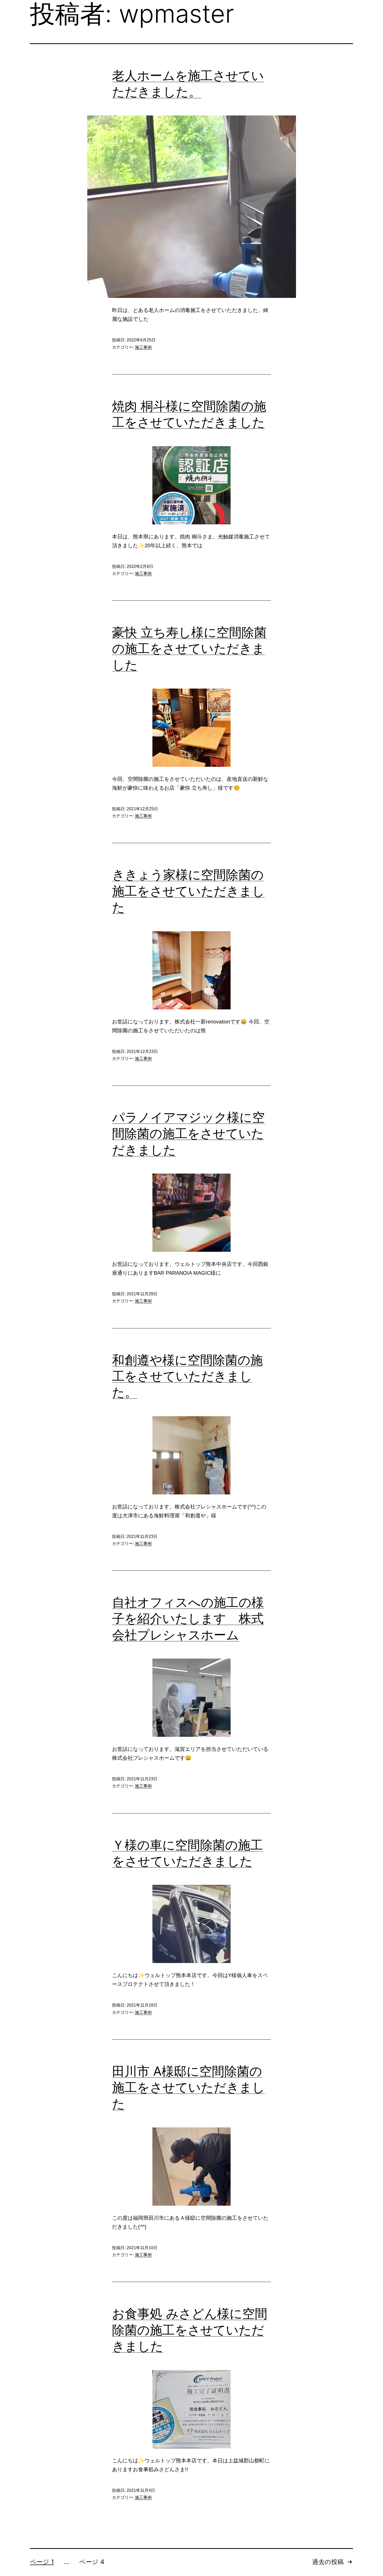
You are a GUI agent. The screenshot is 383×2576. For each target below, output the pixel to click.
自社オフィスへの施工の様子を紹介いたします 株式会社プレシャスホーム (188, 1618)
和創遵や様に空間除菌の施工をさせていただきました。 (187, 1376)
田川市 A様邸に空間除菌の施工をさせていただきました (188, 2087)
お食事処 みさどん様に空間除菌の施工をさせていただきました (190, 2330)
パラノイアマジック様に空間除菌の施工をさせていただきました (188, 1133)
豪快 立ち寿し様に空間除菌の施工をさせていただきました (189, 648)
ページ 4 (92, 2562)
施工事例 (143, 347)
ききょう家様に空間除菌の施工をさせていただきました (188, 891)
